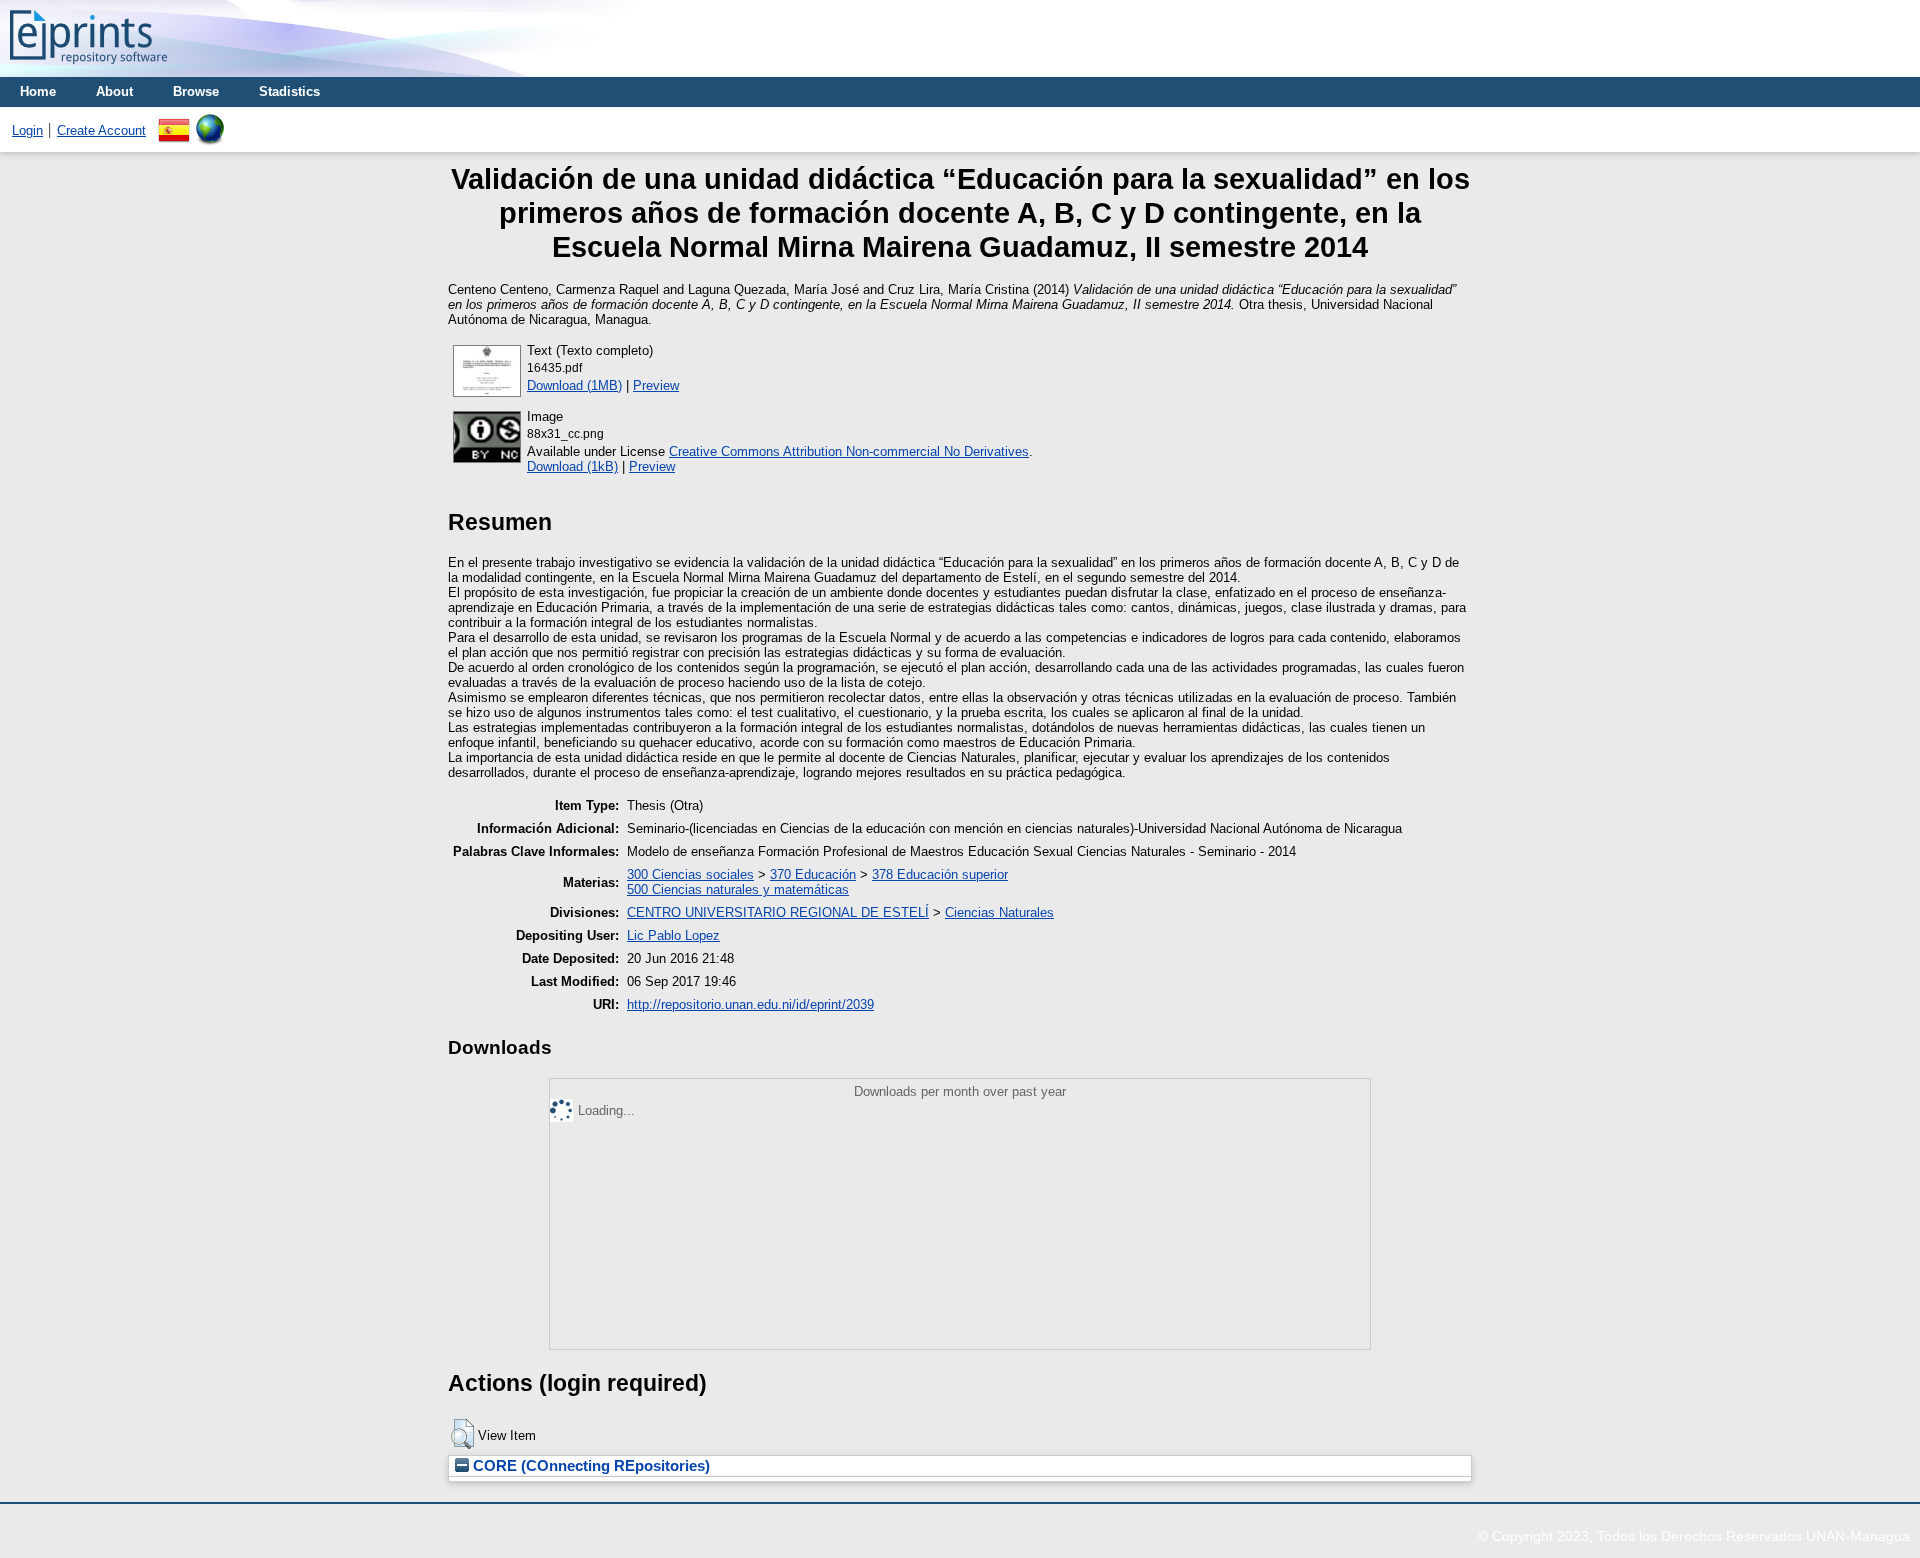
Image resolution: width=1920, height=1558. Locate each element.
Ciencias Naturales (999, 912)
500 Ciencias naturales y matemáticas (738, 889)
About (114, 91)
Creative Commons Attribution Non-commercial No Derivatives (849, 451)
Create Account (101, 130)
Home (38, 91)
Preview (656, 385)
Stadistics (289, 91)
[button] (462, 1434)
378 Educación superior (940, 874)
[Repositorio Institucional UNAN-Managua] (88, 69)
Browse (196, 91)
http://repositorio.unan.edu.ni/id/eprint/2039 (750, 1004)
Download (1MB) (574, 385)
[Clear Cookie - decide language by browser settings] (210, 121)
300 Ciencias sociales (690, 874)
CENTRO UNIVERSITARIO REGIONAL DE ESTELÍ (778, 912)
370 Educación (813, 874)
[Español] (174, 121)
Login (27, 130)
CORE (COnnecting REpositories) (589, 1466)
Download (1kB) (572, 466)
